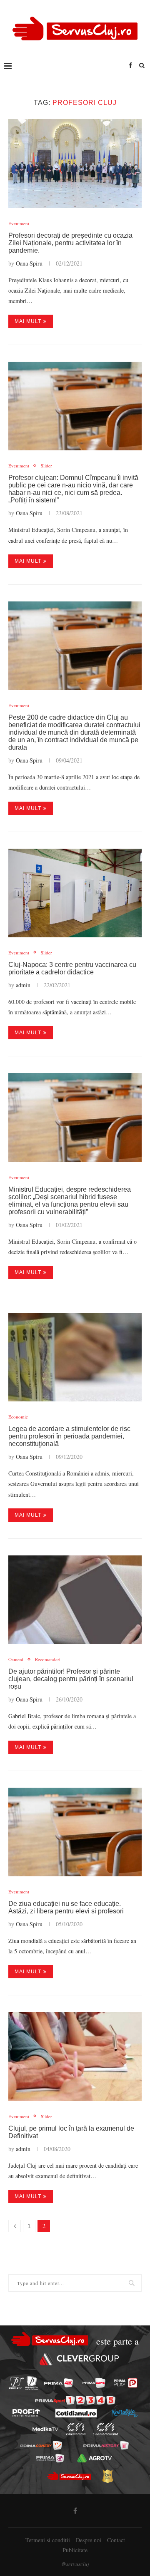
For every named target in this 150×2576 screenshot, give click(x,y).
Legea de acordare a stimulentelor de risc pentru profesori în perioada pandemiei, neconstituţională (69, 1436)
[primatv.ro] (16, 2383)
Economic (18, 1417)
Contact (116, 2540)
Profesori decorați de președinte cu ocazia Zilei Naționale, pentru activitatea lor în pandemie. (70, 243)
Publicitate (75, 2550)
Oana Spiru (29, 263)
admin (23, 985)
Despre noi (89, 2540)
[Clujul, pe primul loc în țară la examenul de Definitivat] (75, 2056)
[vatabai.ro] (107, 2476)
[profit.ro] (26, 2413)
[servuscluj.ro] (69, 2476)
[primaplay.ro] (125, 2383)
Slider (46, 466)
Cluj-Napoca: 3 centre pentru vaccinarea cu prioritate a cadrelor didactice (72, 968)
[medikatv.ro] (45, 2429)
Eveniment (19, 223)
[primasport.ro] (75, 2400)
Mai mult (28, 321)
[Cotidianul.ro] (76, 2413)
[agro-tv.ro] (94, 2458)
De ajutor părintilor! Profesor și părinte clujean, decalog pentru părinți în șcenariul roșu (71, 1679)
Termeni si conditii (48, 2540)
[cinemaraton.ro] (76, 2429)
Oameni (16, 1659)
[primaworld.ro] (50, 2458)
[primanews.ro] (94, 2383)
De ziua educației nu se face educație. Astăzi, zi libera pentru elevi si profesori (66, 1907)
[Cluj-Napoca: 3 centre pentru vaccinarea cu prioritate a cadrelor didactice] (75, 893)
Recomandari (48, 1659)
